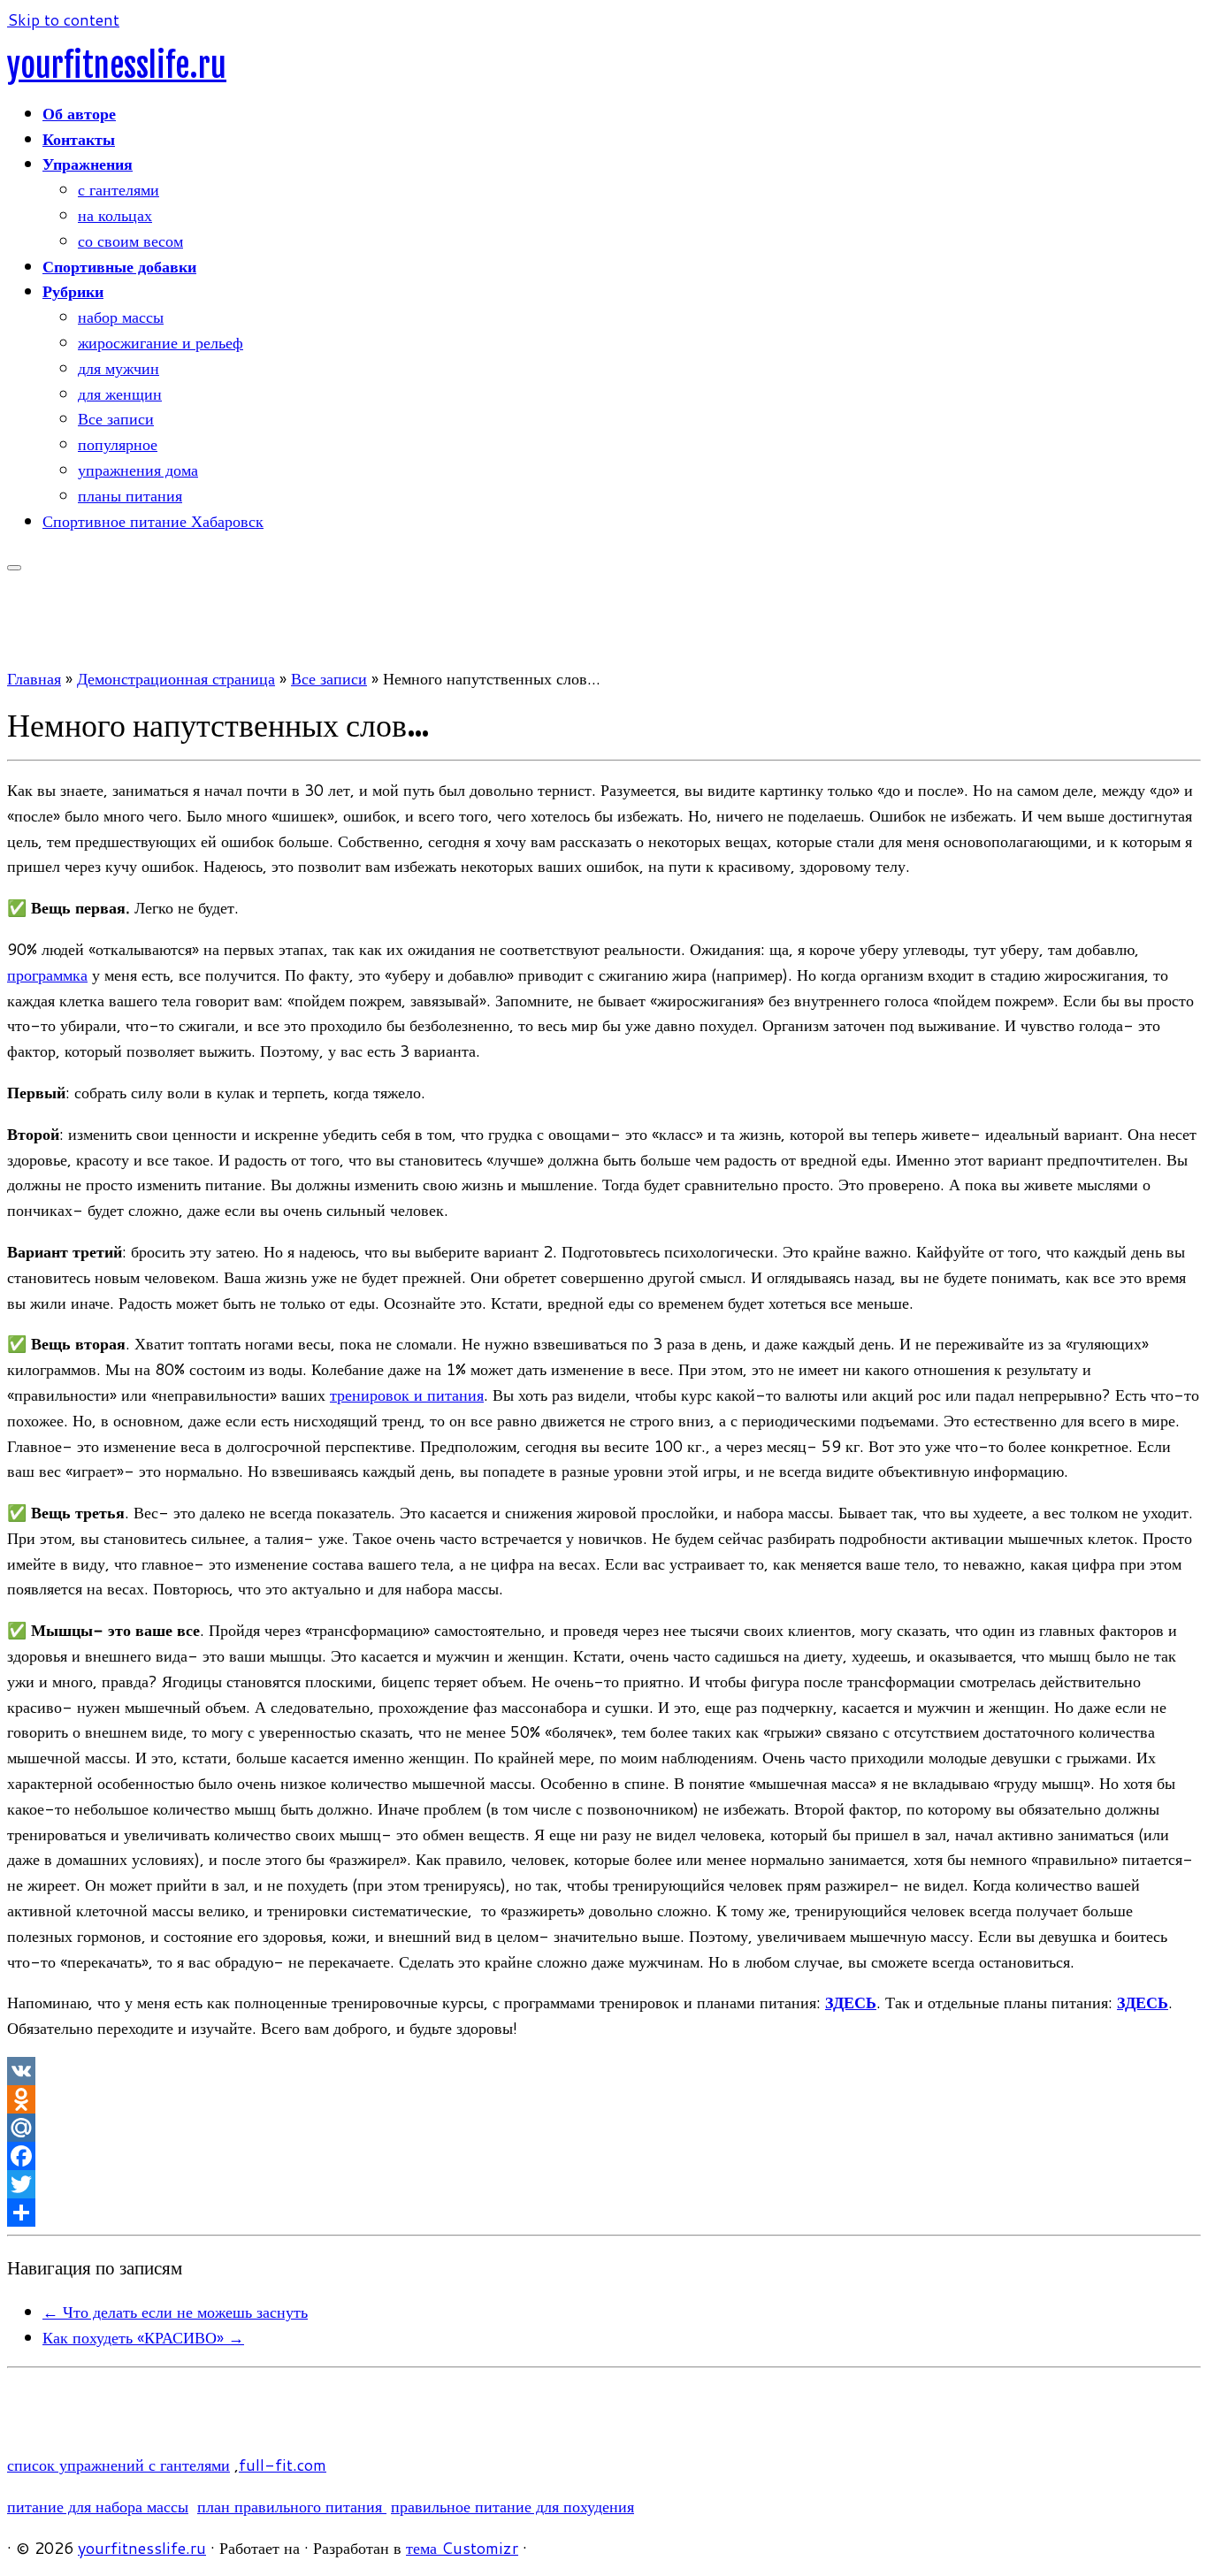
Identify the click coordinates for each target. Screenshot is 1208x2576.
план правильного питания (292, 2506)
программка (47, 975)
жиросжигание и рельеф (161, 342)
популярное (118, 444)
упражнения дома (138, 470)
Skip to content (63, 19)
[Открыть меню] (14, 568)
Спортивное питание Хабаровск (153, 521)
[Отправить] (604, 2213)
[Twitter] (604, 2184)
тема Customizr (462, 2548)
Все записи (116, 418)
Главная (34, 678)
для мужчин (119, 368)
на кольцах (115, 215)
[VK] (604, 2071)
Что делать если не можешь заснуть (175, 2312)
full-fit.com (283, 2465)
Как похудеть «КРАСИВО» (143, 2337)
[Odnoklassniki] (604, 2099)
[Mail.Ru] (604, 2128)
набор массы (121, 317)
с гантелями (119, 189)
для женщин (120, 394)
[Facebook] (604, 2156)
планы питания (130, 495)
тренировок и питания (407, 1395)
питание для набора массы (98, 2506)
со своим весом (130, 241)
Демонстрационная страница (176, 678)
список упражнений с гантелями (119, 2465)
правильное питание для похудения (512, 2506)
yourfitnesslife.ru (117, 66)
